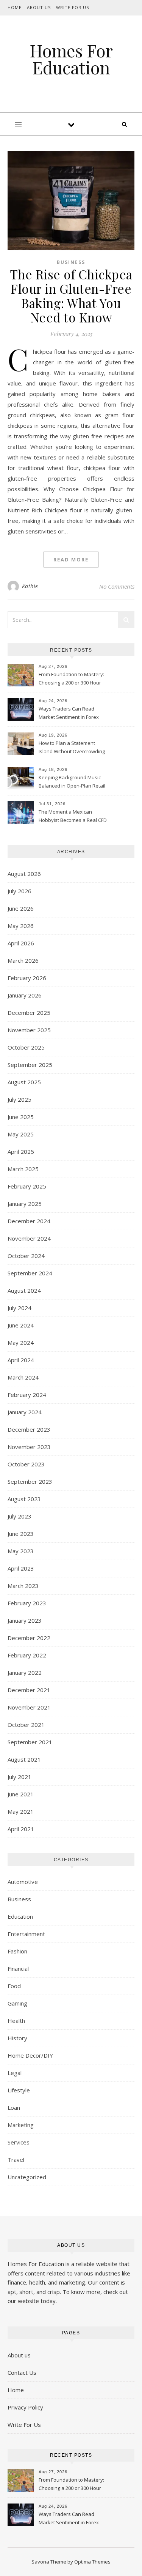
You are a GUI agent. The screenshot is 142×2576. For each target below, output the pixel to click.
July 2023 (20, 1516)
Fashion (17, 1951)
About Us (39, 7)
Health (16, 2021)
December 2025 (29, 1013)
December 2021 (29, 1690)
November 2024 (29, 1238)
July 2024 (20, 1308)
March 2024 (23, 1377)
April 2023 (21, 1568)
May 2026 (21, 926)
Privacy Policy (25, 2407)
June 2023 (21, 1534)
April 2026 (21, 943)
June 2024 (21, 1325)
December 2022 (29, 1638)
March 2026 (23, 960)
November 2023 (29, 1447)
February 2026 (27, 978)
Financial (18, 1969)
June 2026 (21, 908)
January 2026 (25, 995)
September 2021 (30, 1742)
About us (19, 2355)
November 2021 (29, 1707)
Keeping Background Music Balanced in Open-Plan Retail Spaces (72, 782)
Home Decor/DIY (30, 2055)
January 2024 (25, 1412)
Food (14, 1986)
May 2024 (21, 1343)
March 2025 (23, 1169)
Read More (71, 560)
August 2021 (24, 1759)
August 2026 (24, 874)
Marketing (21, 2125)
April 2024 (21, 1360)
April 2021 (21, 1829)
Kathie (30, 586)
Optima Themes (92, 2562)
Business (71, 262)
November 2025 (29, 1030)
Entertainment (26, 1934)
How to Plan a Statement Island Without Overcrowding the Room (72, 748)
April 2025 (21, 1152)
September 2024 (30, 1273)
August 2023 (24, 1499)
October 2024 (26, 1256)
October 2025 (26, 1047)
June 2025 (21, 1117)
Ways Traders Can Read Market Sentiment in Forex (69, 713)
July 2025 (20, 1099)
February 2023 (27, 1603)
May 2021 (21, 1811)
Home (15, 7)
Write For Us (73, 7)
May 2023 (21, 1551)
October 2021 (26, 1725)
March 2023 (23, 1586)
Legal (15, 2073)
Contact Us (22, 2373)
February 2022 (27, 1655)
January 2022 (25, 1673)
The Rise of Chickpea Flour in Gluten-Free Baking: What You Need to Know (71, 296)
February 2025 (27, 1186)
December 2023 (29, 1429)
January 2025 (25, 1204)
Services (19, 2142)
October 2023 (26, 1464)
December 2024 (29, 1221)
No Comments (117, 586)
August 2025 (24, 1082)
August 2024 (24, 1290)
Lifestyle (19, 2090)
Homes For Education (71, 59)
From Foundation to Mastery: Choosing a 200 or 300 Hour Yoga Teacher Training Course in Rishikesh (73, 679)
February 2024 (27, 1395)
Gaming (17, 2003)
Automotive (23, 1882)
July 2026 (20, 891)
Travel (16, 2160)
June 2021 (21, 1794)
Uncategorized (27, 2177)
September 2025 (30, 1065)
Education (20, 1916)
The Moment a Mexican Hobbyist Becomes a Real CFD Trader (73, 817)
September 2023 (30, 1481)
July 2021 (20, 1777)
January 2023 (25, 1620)
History (17, 2038)
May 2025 (21, 1134)
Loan (14, 2107)
